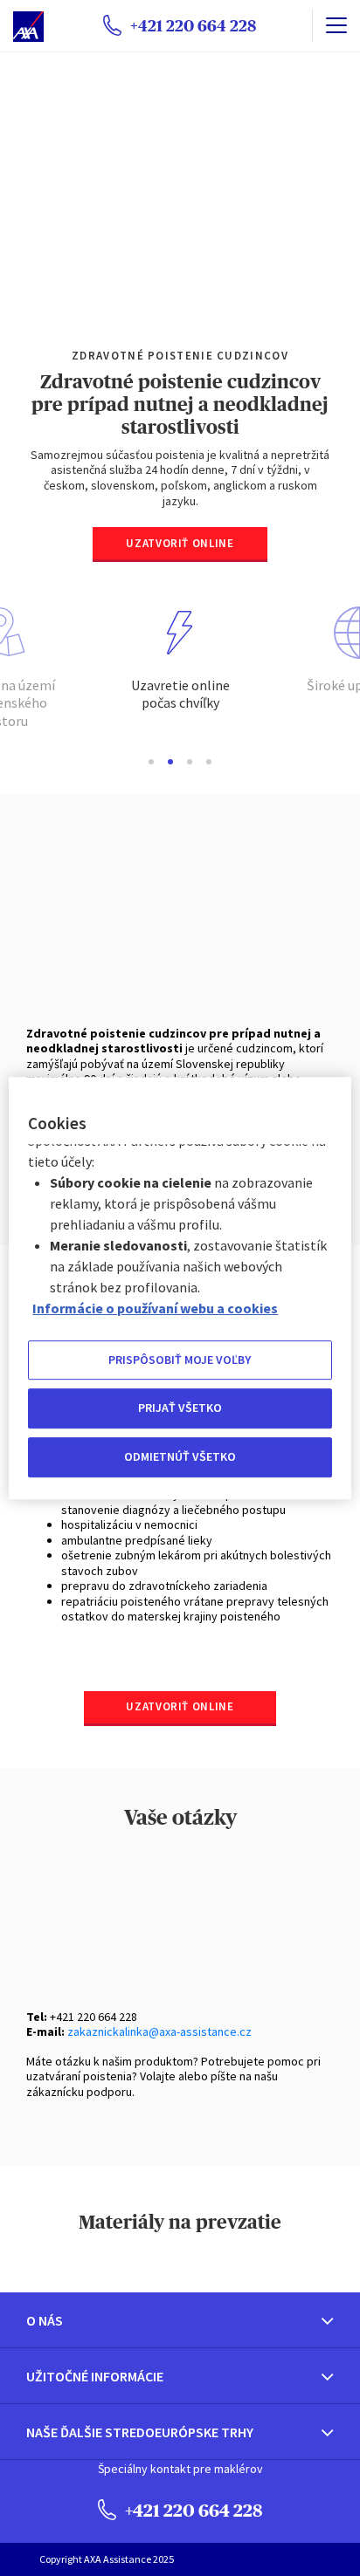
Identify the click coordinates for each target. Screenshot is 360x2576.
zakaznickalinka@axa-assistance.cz (159, 2031)
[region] (180, 1288)
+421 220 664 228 (192, 2510)
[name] (336, 25)
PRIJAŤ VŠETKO (180, 1408)
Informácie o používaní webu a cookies (155, 1308)
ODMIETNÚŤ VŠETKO (180, 1456)
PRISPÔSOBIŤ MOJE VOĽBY (180, 1360)
